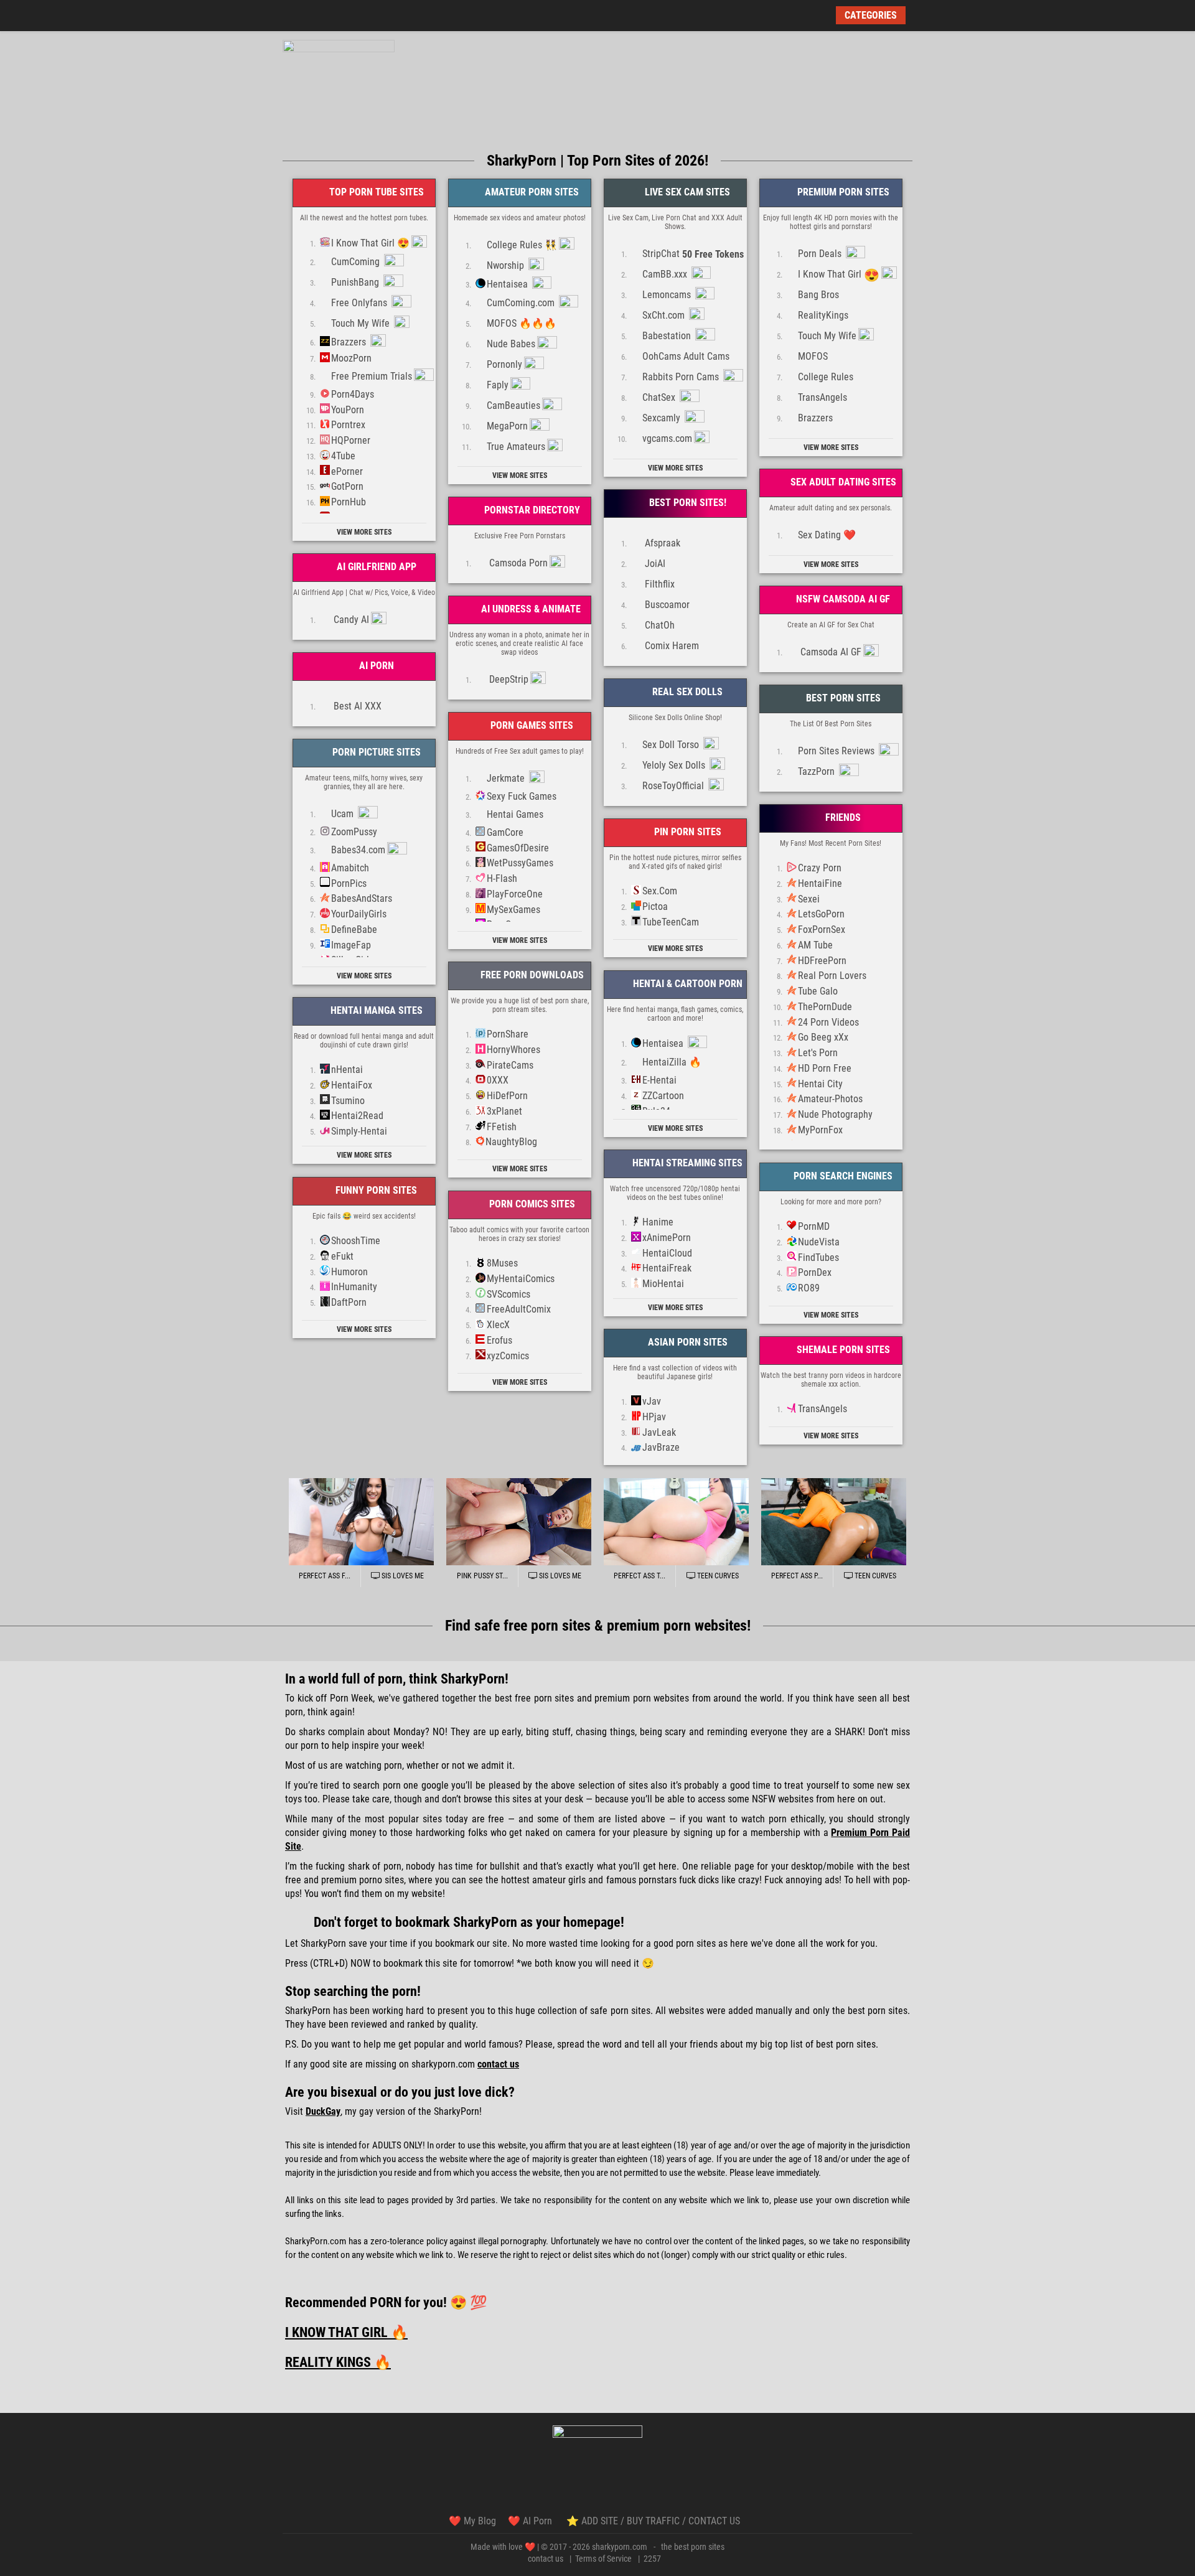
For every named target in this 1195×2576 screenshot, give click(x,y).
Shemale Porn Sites (842, 1350)
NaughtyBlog (511, 1142)
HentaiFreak (667, 1268)
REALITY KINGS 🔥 (338, 2362)
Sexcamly (663, 418)
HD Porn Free (825, 1068)
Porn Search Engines (842, 1176)
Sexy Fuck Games (522, 796)
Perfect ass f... (325, 1576)
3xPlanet (504, 1111)
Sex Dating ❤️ (827, 535)
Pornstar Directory (531, 510)
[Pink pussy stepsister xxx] (519, 1522)
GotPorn (347, 486)
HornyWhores (513, 1050)
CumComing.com (522, 303)
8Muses (502, 1263)
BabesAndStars (362, 898)
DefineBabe (354, 930)
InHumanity (354, 1287)
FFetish (502, 1127)
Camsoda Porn (517, 563)
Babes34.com (358, 850)
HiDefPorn (507, 1096)
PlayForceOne (515, 894)
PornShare (508, 1034)
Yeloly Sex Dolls (675, 765)
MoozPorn (351, 358)
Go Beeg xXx (823, 1037)
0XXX (498, 1080)
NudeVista (819, 1242)
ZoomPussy (354, 832)
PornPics (349, 883)
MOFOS (813, 356)
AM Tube (815, 945)
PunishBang (356, 282)
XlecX (498, 1325)
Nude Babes (511, 344)
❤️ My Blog (472, 2521)
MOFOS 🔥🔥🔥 (522, 323)
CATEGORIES (871, 15)
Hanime (658, 1222)
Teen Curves (717, 1576)
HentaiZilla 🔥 (672, 1062)
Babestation (668, 336)
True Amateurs (516, 447)
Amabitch (350, 868)
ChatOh (658, 625)
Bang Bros (818, 295)
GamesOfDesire (518, 848)
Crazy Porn (820, 868)
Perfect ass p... (797, 1576)
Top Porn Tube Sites (375, 192)
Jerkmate (507, 778)
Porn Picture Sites (375, 752)
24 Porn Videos (828, 1022)
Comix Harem (671, 646)
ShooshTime (356, 1241)
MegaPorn (507, 426)
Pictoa (655, 906)
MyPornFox (820, 1130)
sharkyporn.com (620, 2547)
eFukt (342, 1256)
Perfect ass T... (640, 1576)
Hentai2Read (357, 1116)
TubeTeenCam (671, 922)
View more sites (364, 532)
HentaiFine (820, 883)
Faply (498, 385)
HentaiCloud (667, 1253)
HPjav (654, 1417)
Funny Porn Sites (375, 1190)
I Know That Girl (839, 275)
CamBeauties (513, 405)
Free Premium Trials (372, 376)
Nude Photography (835, 1114)
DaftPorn (349, 1302)
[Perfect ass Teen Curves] (676, 1522)
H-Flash (502, 878)
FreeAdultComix (519, 1309)
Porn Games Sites (531, 725)
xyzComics (508, 1356)
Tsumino (348, 1101)
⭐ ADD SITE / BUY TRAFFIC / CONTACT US (653, 2521)
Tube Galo (818, 991)
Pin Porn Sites (687, 832)
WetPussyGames (520, 863)
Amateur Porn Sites (531, 192)
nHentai (347, 1070)
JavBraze (661, 1447)
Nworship (507, 265)
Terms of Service (603, 2559)
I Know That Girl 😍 (370, 243)
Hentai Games (515, 814)
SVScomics (508, 1294)
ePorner (347, 471)
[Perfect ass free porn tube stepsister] (361, 1522)
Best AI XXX (356, 706)
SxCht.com (665, 315)
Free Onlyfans (360, 303)
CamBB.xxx (666, 274)
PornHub (349, 502)
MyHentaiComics (521, 1279)
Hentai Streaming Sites (686, 1163)
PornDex (815, 1272)
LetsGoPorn (821, 914)
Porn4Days (353, 394)
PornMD (814, 1226)
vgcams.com (667, 438)
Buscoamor (666, 605)
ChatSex (660, 397)
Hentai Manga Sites (375, 1010)
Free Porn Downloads (531, 975)
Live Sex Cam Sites (686, 192)
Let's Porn (818, 1053)
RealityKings (823, 315)
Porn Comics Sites (531, 1204)
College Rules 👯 (522, 245)
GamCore (505, 832)
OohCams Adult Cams (686, 356)
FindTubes (818, 1258)
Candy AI (350, 620)
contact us (546, 2559)
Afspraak (661, 543)
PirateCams (510, 1065)
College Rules (826, 377)
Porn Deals (821, 254)
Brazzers (350, 342)
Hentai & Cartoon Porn (687, 984)
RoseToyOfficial (674, 786)
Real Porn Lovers (832, 976)
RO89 (809, 1288)
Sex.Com (660, 891)
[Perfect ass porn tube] (834, 1522)
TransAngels (822, 397)
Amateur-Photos (830, 1099)
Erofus (499, 1340)
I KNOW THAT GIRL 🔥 (346, 2332)
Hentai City (820, 1084)
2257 (652, 2559)
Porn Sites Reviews (837, 751)
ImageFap (351, 945)
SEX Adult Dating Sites (842, 482)
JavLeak (659, 1432)
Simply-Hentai (359, 1131)
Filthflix (658, 584)
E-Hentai (659, 1080)
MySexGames (513, 910)
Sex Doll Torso (672, 745)
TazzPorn (818, 771)
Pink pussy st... (482, 1576)
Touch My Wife (362, 323)
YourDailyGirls (359, 914)
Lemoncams (668, 295)
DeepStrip (508, 679)
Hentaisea (508, 284)
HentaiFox (352, 1085)
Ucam (344, 814)
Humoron (349, 1272)
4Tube (343, 456)
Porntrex (348, 425)
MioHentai (663, 1284)
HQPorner (351, 440)
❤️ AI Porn (531, 2521)
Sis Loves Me (402, 1576)
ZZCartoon (663, 1096)
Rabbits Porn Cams (682, 377)
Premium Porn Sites (842, 192)
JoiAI (654, 564)
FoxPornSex (822, 930)
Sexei (809, 899)
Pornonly (504, 364)
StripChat (693, 254)
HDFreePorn (822, 961)
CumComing (357, 262)
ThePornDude (825, 1007)
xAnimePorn (667, 1238)
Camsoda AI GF (830, 652)
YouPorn (348, 410)
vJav (652, 1401)
